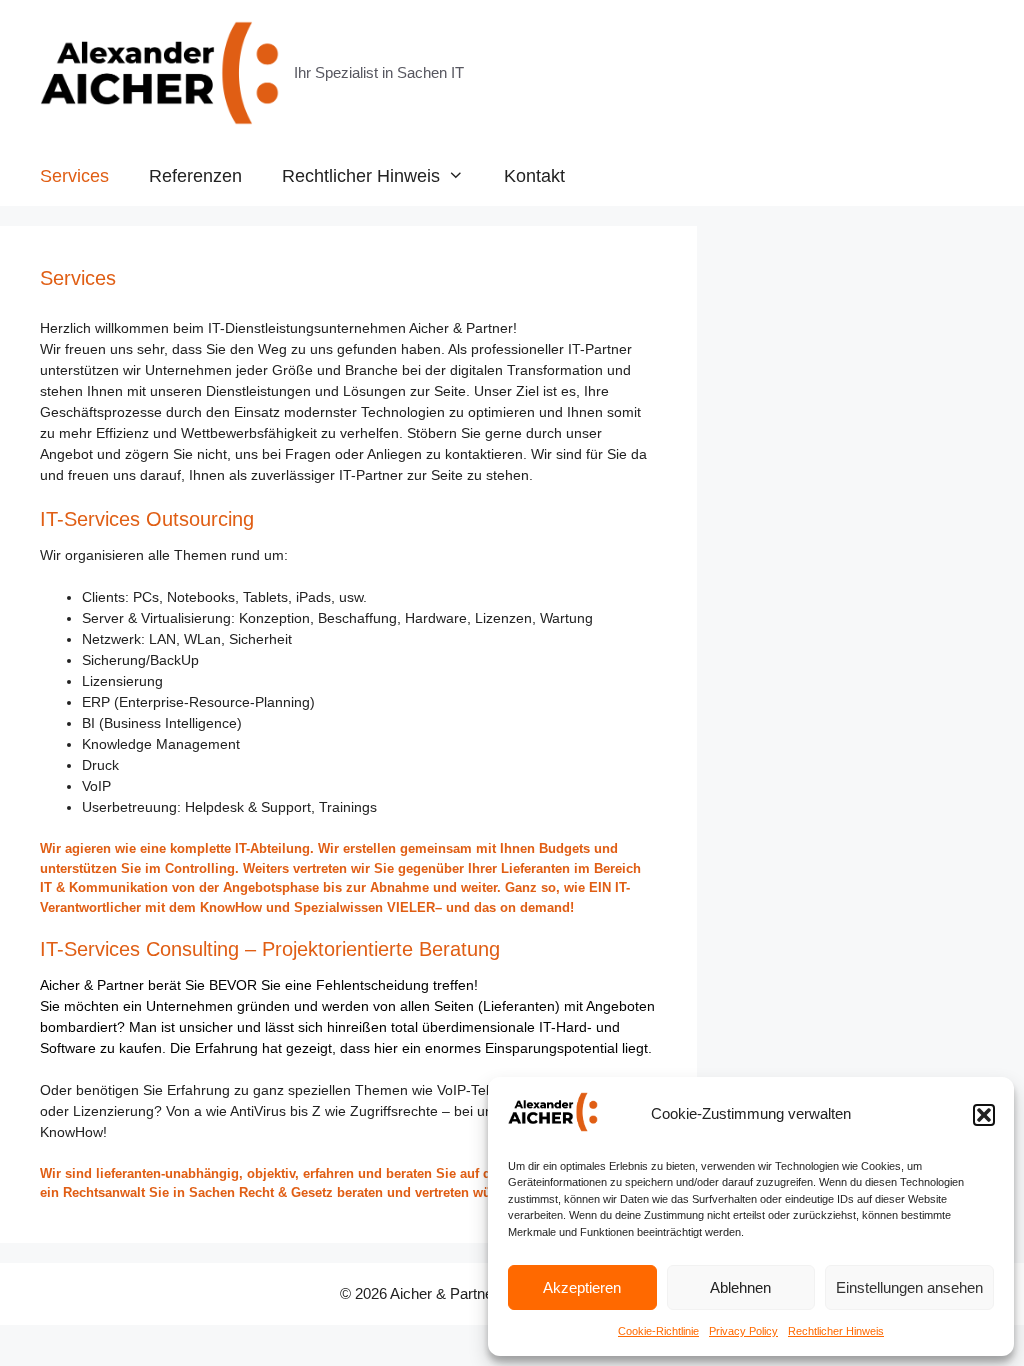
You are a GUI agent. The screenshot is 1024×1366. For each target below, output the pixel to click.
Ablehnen (740, 1287)
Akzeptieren (582, 1287)
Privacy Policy (743, 1331)
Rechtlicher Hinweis (836, 1331)
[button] (984, 1115)
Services (74, 176)
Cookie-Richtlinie (658, 1331)
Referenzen (195, 176)
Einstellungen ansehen (909, 1287)
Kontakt (534, 176)
